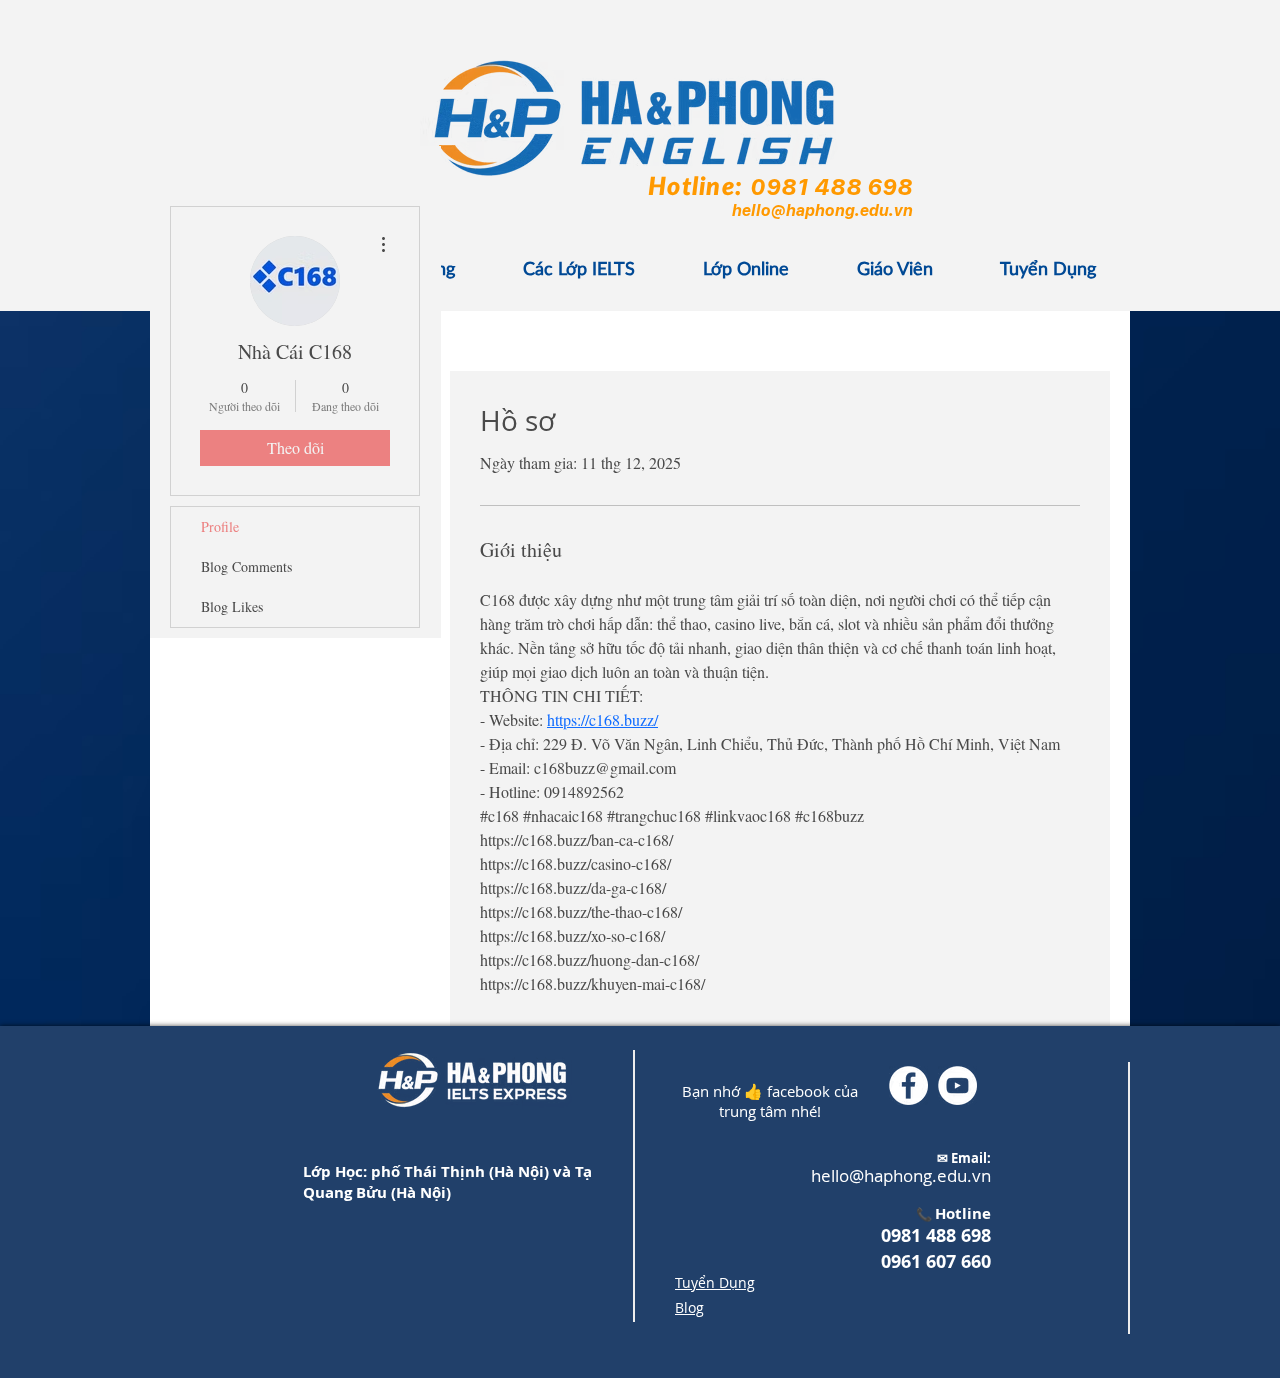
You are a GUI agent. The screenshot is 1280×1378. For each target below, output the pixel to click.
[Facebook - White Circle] (908, 1085)
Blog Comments (246, 566)
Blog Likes (232, 606)
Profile (220, 526)
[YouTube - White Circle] (957, 1085)
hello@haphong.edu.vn (821, 210)
